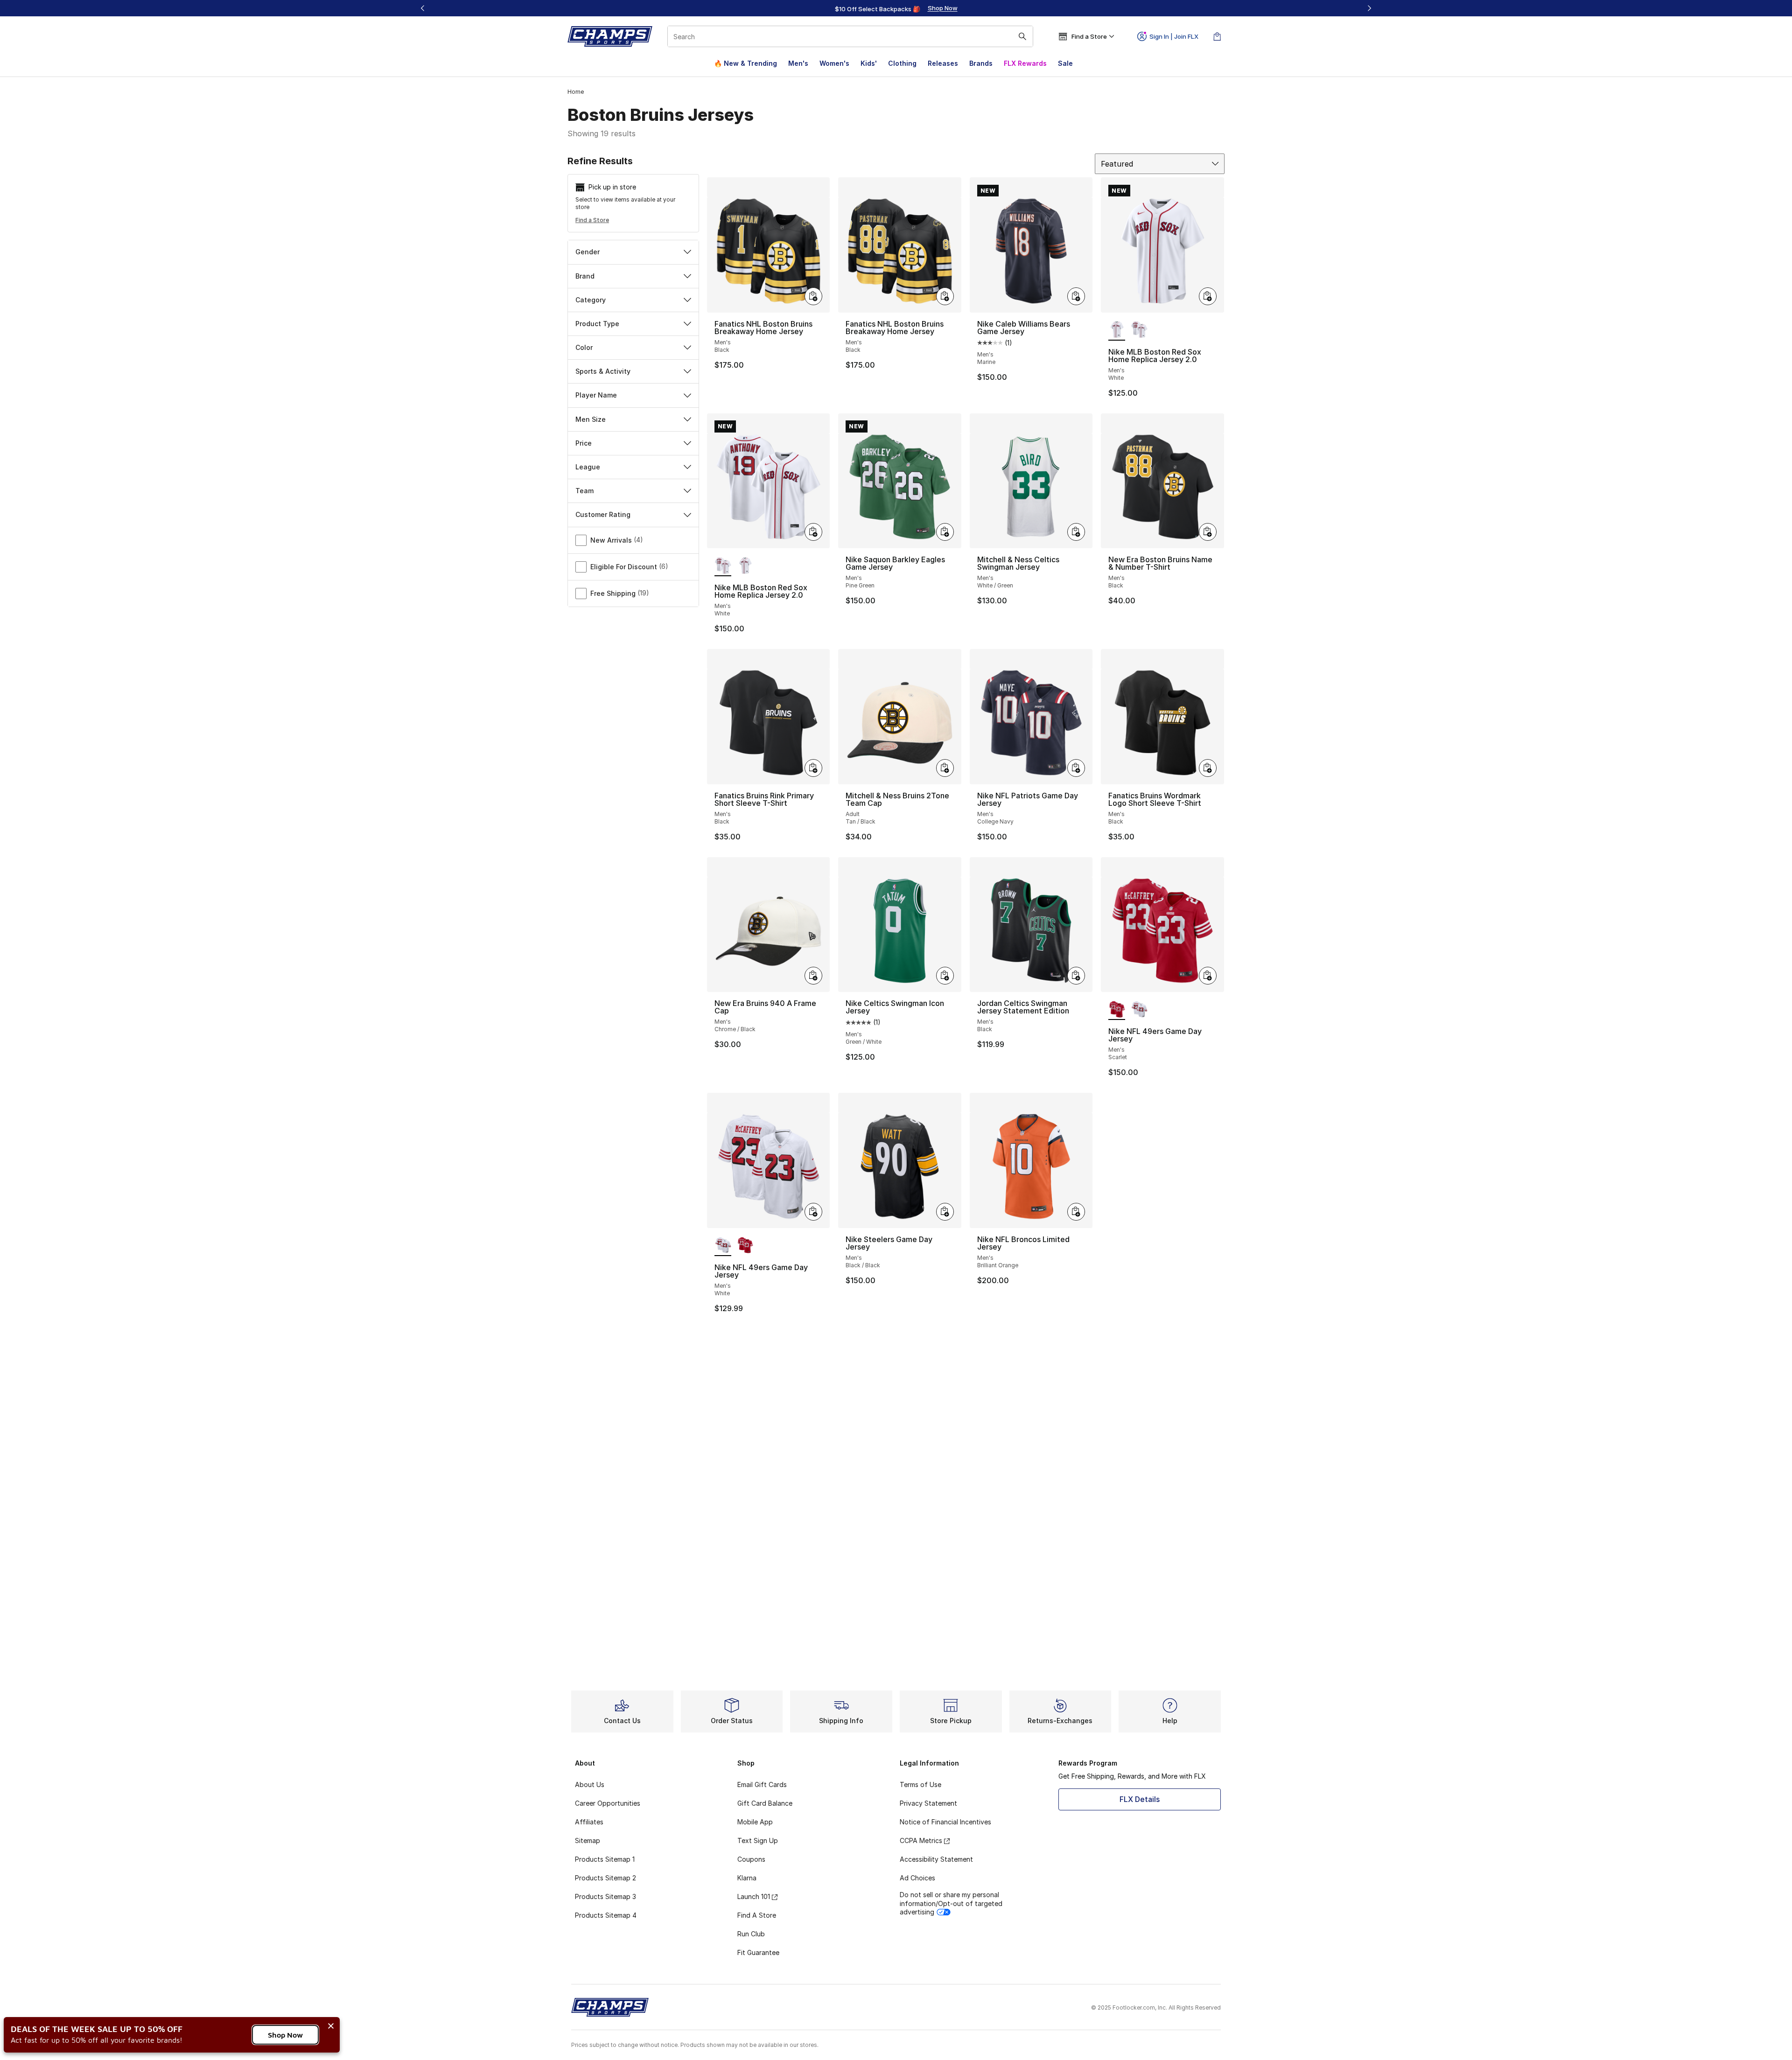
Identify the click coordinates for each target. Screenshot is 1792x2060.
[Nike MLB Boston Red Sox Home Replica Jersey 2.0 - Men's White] (1139, 330)
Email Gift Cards (762, 1784)
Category (591, 300)
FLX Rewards (1025, 63)
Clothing (902, 63)
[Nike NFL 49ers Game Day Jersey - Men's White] (1139, 1010)
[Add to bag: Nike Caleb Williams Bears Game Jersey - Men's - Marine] (1076, 296)
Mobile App (755, 1822)
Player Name (596, 395)
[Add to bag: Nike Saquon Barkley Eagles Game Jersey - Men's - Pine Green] (945, 532)
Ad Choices (917, 1878)
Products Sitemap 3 (605, 1896)
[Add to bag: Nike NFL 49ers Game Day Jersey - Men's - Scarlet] (1208, 976)
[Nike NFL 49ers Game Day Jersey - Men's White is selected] (723, 1246)
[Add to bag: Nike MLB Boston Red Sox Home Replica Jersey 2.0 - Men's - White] (1208, 296)
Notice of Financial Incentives (945, 1822)
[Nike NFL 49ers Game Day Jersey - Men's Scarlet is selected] (1117, 1010)
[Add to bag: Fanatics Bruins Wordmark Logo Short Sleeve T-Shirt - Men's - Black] (1208, 768)
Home (576, 92)
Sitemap (588, 1840)
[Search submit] (1022, 36)
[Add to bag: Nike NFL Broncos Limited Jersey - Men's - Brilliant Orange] (1076, 1212)
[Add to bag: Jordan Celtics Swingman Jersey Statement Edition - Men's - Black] (1076, 976)
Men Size (591, 419)
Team (584, 491)
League (588, 467)
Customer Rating (603, 514)
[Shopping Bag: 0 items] (1217, 36)
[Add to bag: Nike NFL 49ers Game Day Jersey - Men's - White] (813, 1212)
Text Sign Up (758, 1840)
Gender (588, 252)
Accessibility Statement (936, 1859)
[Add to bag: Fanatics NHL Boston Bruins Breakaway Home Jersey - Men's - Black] (813, 296)
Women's (834, 63)
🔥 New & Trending (745, 63)
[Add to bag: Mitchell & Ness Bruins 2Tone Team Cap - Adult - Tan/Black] (945, 768)
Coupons (751, 1859)
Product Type (597, 324)
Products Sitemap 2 (605, 1878)
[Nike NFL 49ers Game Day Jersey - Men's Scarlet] (745, 1246)
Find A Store (757, 1915)
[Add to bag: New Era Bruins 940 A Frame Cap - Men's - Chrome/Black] (813, 976)
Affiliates (589, 1822)
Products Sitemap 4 (606, 1915)
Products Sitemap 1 (605, 1859)
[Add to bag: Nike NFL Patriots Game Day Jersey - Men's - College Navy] (1076, 768)
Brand (585, 276)
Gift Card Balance (765, 1803)
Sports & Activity (603, 371)
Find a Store (592, 220)
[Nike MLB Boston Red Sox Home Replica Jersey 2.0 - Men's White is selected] (1117, 330)
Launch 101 (754, 1896)
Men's (798, 63)
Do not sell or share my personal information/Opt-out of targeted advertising (951, 1903)
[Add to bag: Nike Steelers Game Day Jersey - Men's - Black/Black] (945, 1212)
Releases (943, 63)
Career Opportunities (608, 1803)
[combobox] (850, 36)
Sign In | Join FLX (1174, 36)
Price (584, 443)
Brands (981, 63)
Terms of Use (920, 1784)
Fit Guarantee (758, 1952)
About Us (590, 1784)
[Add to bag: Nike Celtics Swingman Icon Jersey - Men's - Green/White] (945, 976)
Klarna (747, 1878)
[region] (896, 8)
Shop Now (285, 2035)
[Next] (1369, 8)
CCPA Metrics (921, 1840)
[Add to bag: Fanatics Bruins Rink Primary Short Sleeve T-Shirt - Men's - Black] (813, 768)
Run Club (751, 1934)
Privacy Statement (928, 1803)
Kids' (869, 63)
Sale (1065, 63)
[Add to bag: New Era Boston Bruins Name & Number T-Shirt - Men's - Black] (1208, 532)
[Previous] (423, 8)
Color (584, 347)
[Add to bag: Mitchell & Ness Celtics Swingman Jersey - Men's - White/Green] (1076, 532)
